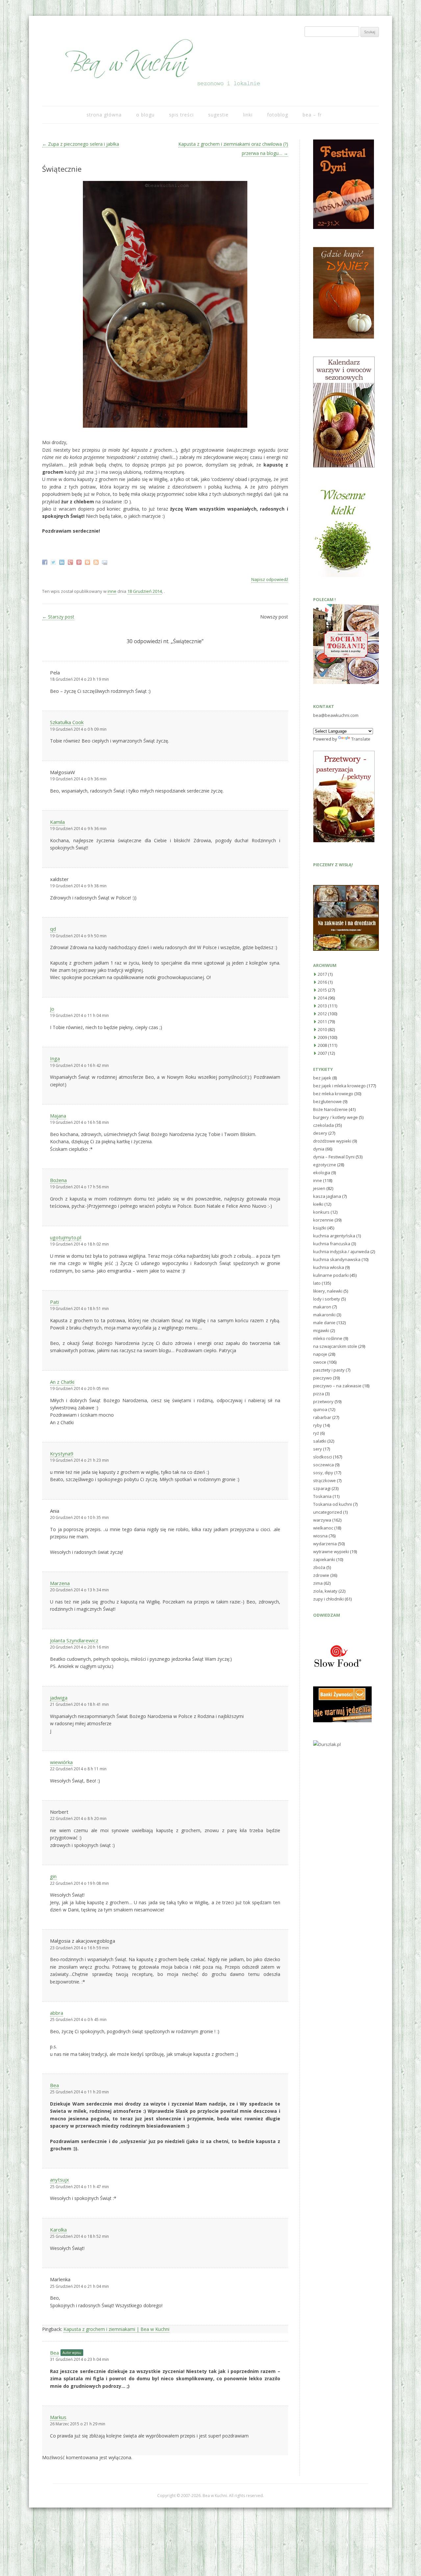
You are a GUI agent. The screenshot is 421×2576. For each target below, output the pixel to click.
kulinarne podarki (331, 1275)
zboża (319, 1567)
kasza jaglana (327, 1196)
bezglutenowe (327, 1101)
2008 (322, 1045)
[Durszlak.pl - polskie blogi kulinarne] (327, 1744)
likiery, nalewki (328, 1291)
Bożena (58, 1180)
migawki (321, 1330)
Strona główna (104, 115)
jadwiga (59, 1698)
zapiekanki (324, 1559)
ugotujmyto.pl (66, 1237)
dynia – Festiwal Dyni (334, 1157)
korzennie (323, 1220)
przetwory (323, 1402)
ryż (316, 1433)
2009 (322, 1037)
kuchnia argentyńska (334, 1236)
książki (320, 1228)
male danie (324, 1323)
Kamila (57, 822)
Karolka (58, 2230)
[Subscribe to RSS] (97, 562)
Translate (361, 739)
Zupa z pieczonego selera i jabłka (81, 144)
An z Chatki (62, 1382)
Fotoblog (278, 115)
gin (53, 1876)
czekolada (323, 1125)
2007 (322, 1053)
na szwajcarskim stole (335, 1346)
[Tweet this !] (54, 562)
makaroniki (324, 1315)
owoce (320, 1362)
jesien (319, 1188)
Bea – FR (312, 115)
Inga (55, 1058)
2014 (322, 998)
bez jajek (322, 1078)
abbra (57, 2013)
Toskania (322, 1496)
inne (112, 591)
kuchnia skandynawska (337, 1259)
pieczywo (322, 1378)
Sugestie (218, 115)
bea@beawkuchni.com (336, 715)
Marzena (60, 1583)
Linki (248, 115)
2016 (322, 982)
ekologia (322, 1173)
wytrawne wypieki (331, 1552)
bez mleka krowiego (333, 1094)
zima (318, 1583)
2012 (322, 1014)
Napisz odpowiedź (270, 579)
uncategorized (328, 1512)
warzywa (322, 1520)
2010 (322, 1029)
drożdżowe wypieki (332, 1141)
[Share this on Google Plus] (71, 562)
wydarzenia (325, 1544)
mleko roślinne (328, 1338)
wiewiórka (61, 1762)
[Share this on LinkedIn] (63, 562)
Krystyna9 (62, 1453)
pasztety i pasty (329, 1370)
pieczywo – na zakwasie (337, 1386)
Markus (58, 2417)
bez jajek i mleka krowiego (339, 1086)
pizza (319, 1394)
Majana (58, 1116)
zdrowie (321, 1575)
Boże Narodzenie (330, 1109)
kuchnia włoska (329, 1267)
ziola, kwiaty (325, 1591)
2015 (322, 990)
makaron (322, 1307)
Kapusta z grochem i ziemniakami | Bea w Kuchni (116, 2329)
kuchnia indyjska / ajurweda (341, 1251)
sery (318, 1449)
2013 (322, 1006)
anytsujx (60, 2180)
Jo (52, 1009)
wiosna (320, 1536)
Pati (54, 1302)
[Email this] (105, 562)
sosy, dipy (323, 1473)
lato (317, 1283)
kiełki (318, 1204)
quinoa (320, 1409)
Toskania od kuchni (333, 1504)
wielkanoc (323, 1528)
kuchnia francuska (332, 1244)
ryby (318, 1425)
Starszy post (58, 617)
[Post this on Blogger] (88, 562)
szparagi (322, 1488)
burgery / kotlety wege (335, 1117)
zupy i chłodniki (328, 1599)
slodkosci (322, 1457)
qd (53, 929)
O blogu (145, 115)
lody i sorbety (327, 1299)
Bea (54, 2085)
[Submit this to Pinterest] (80, 562)
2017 (322, 974)
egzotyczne (325, 1165)
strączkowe (324, 1480)
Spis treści (181, 115)
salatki (320, 1441)
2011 (322, 1022)
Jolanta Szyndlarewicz (74, 1640)
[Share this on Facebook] (46, 562)
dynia (319, 1149)
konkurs (321, 1212)
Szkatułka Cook (67, 722)
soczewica (323, 1465)
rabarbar (322, 1417)
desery (320, 1133)
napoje (320, 1354)
